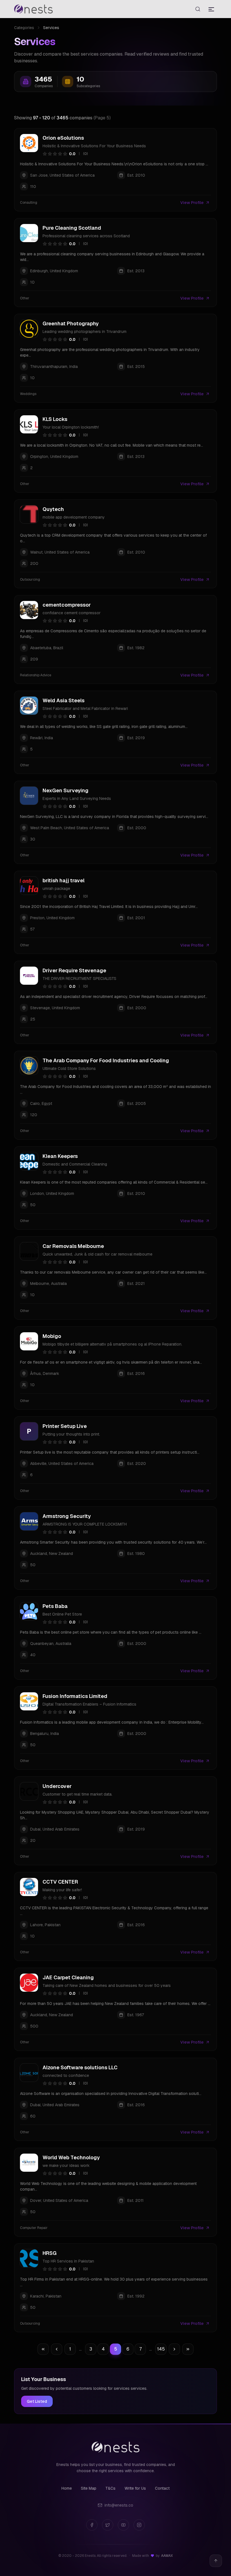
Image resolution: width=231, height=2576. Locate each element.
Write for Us (135, 2488)
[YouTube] (123, 2525)
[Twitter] (108, 2525)
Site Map (89, 2488)
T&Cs (110, 2488)
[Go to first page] (43, 2349)
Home (67, 2488)
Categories (24, 28)
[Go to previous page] (57, 2349)
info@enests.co (119, 2505)
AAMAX (167, 2556)
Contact (162, 2488)
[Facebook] (92, 2525)
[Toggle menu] (211, 9)
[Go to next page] (174, 2349)
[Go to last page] (188, 2349)
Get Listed (37, 2401)
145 (161, 2349)
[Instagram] (139, 2525)
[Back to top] (216, 2561)
